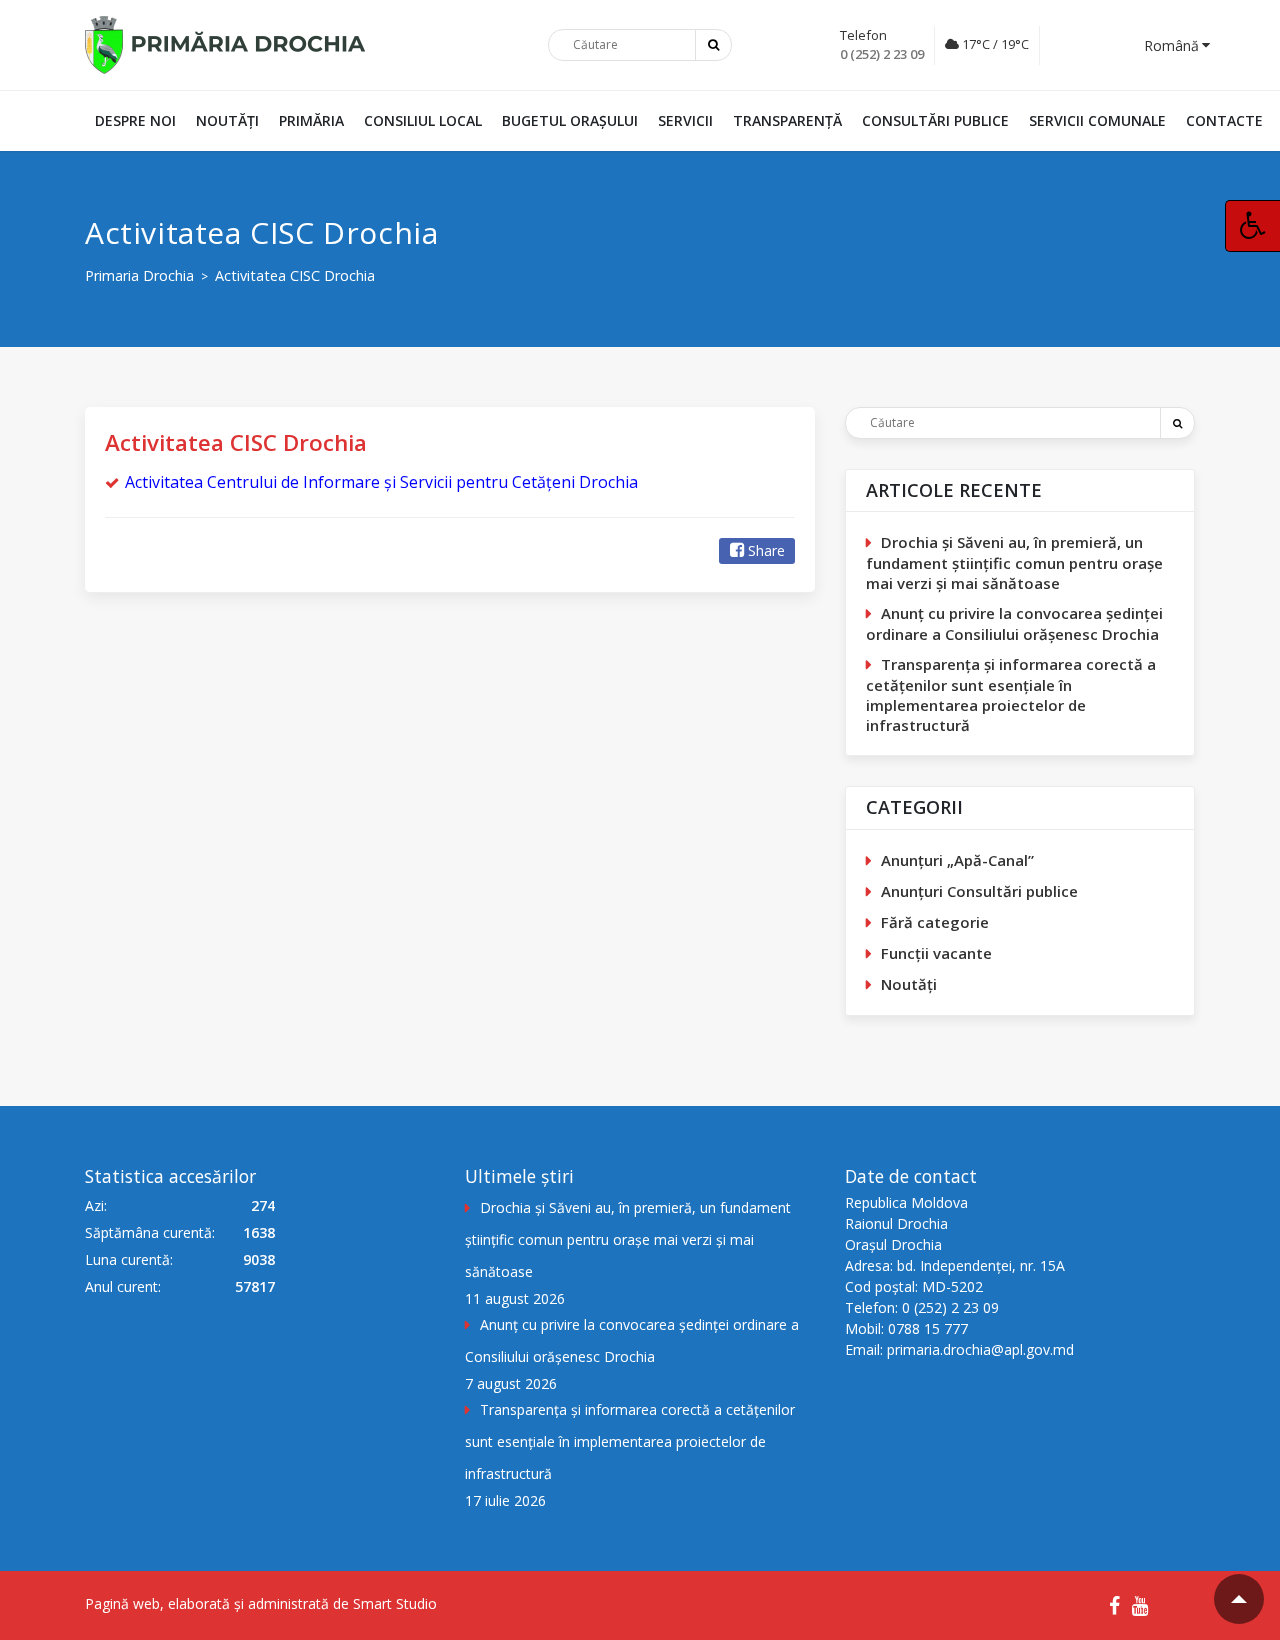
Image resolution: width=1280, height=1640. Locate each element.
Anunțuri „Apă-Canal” (957, 860)
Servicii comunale (1097, 120)
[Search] (1177, 423)
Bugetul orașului (570, 120)
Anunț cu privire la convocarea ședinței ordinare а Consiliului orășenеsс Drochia (1014, 623)
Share (766, 550)
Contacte (1224, 120)
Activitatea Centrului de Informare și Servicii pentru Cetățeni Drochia (381, 482)
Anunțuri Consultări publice (979, 891)
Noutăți (227, 120)
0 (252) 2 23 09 (882, 54)
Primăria (311, 120)
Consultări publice (935, 120)
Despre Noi (135, 120)
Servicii (685, 120)
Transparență (787, 120)
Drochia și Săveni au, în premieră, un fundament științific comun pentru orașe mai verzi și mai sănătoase (1014, 562)
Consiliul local (423, 120)
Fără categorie (935, 922)
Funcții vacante (936, 953)
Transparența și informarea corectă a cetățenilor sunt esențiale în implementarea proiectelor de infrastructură (1011, 694)
